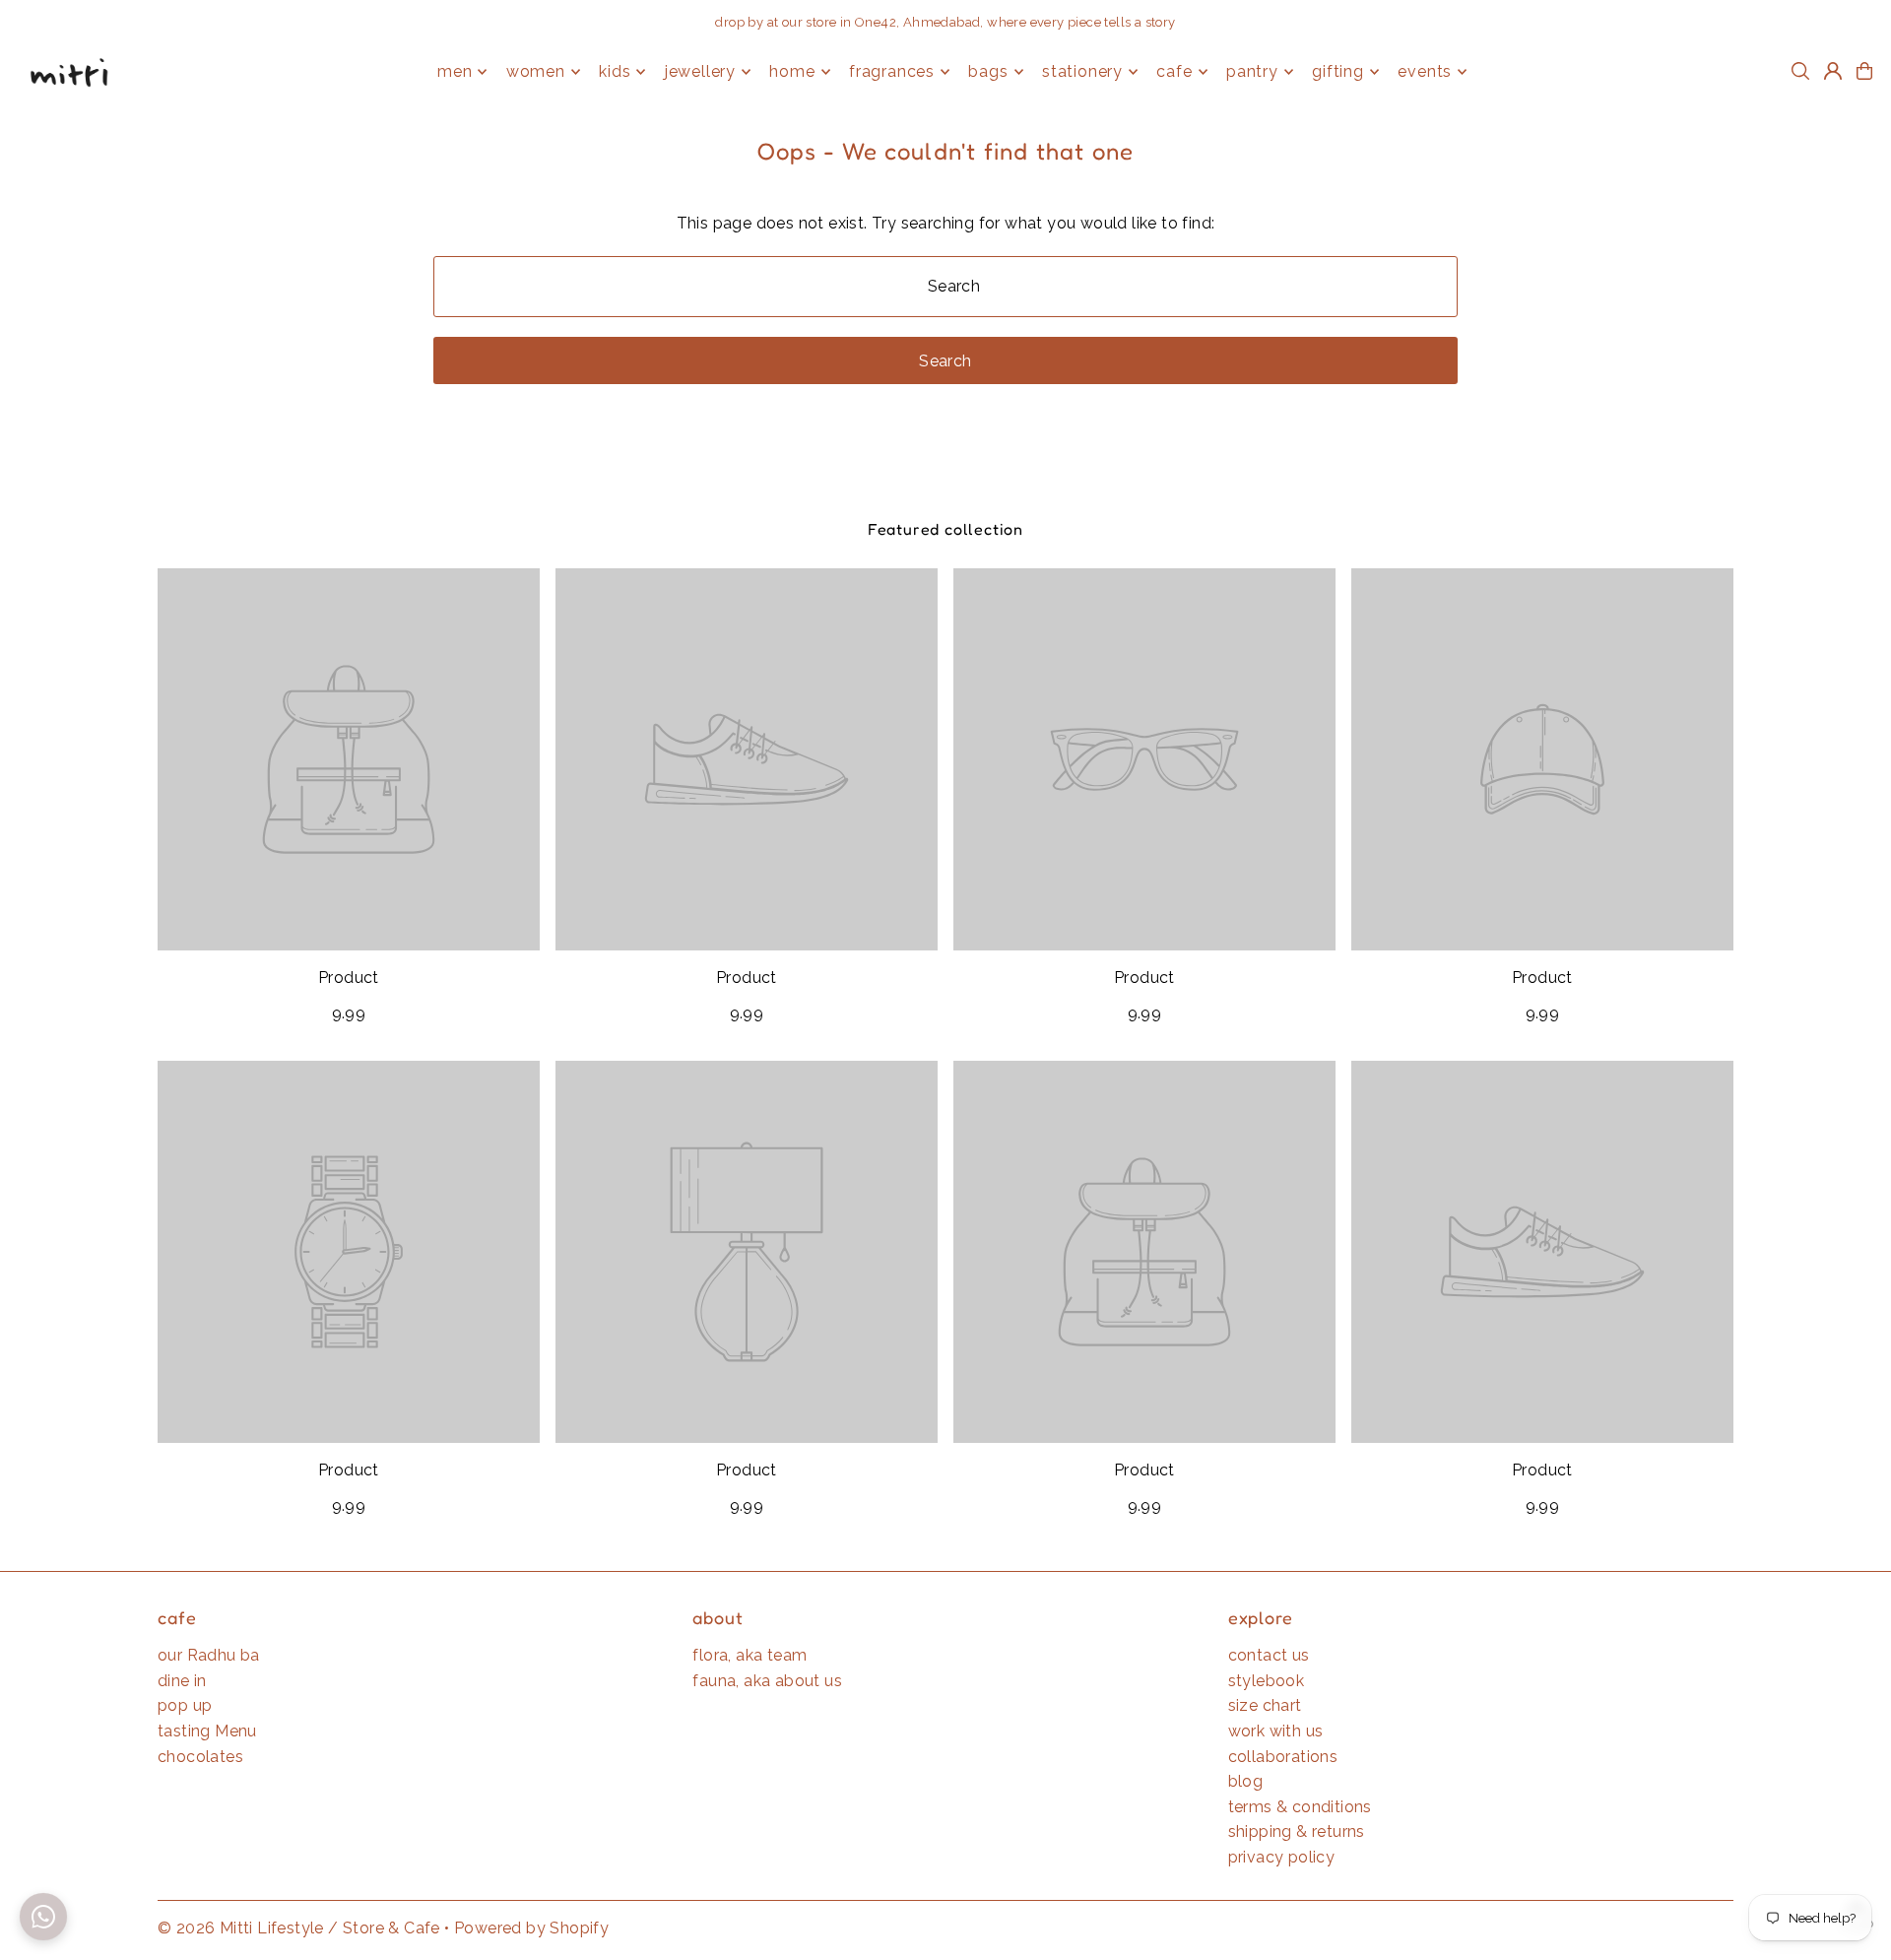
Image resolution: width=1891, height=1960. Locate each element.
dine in (182, 1681)
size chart (1265, 1705)
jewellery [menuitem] (700, 71)
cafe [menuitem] (1174, 71)
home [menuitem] (792, 71)
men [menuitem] (455, 71)
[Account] (1833, 71)
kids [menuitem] (615, 71)
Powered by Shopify (531, 1928)
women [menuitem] (536, 71)
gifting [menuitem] (1338, 71)
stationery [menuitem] (1082, 71)
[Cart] (1864, 71)
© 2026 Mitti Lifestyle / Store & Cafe (299, 1928)
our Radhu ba (209, 1655)
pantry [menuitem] (1252, 71)
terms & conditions (1300, 1807)
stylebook (1267, 1681)
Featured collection (945, 529)
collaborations (1283, 1757)
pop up (185, 1705)
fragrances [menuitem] (892, 71)
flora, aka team (750, 1655)
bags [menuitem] (988, 71)
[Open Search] (1800, 71)
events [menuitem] (1425, 71)
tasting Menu (207, 1731)
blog (1246, 1781)
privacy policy (1282, 1857)
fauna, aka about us (767, 1681)
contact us (1269, 1655)
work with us (1276, 1731)
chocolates (200, 1757)
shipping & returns (1297, 1831)
